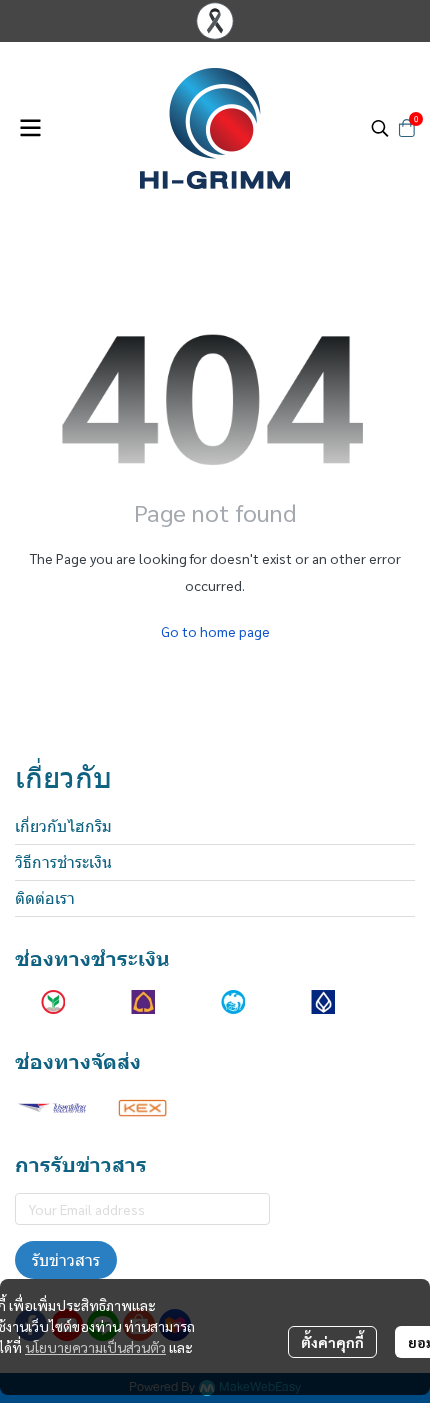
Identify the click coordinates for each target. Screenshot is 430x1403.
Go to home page (215, 631)
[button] (380, 128)
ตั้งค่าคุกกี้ (332, 1342)
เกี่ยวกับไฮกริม (63, 826)
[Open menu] (30, 128)
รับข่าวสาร (66, 1260)
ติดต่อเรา (45, 898)
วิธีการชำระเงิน (63, 862)
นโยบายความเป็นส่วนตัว (95, 1347)
